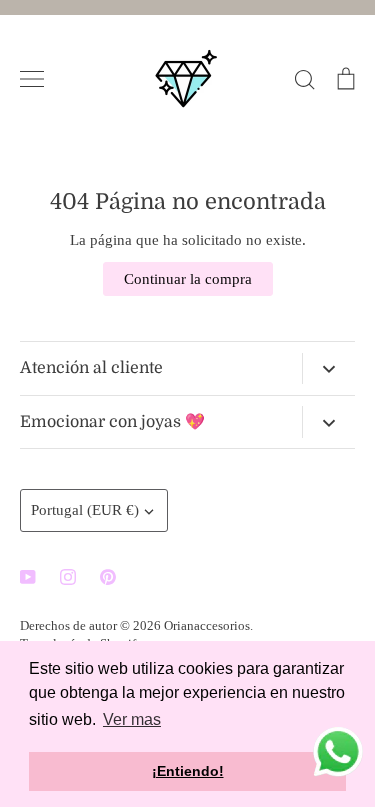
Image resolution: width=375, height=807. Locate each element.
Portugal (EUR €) (85, 510)
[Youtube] (28, 577)
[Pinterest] (108, 577)
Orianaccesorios (207, 625)
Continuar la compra (188, 279)
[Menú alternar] (32, 79)
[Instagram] (68, 577)
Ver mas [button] (132, 719)
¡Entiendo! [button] (188, 771)
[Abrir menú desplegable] (328, 369)
